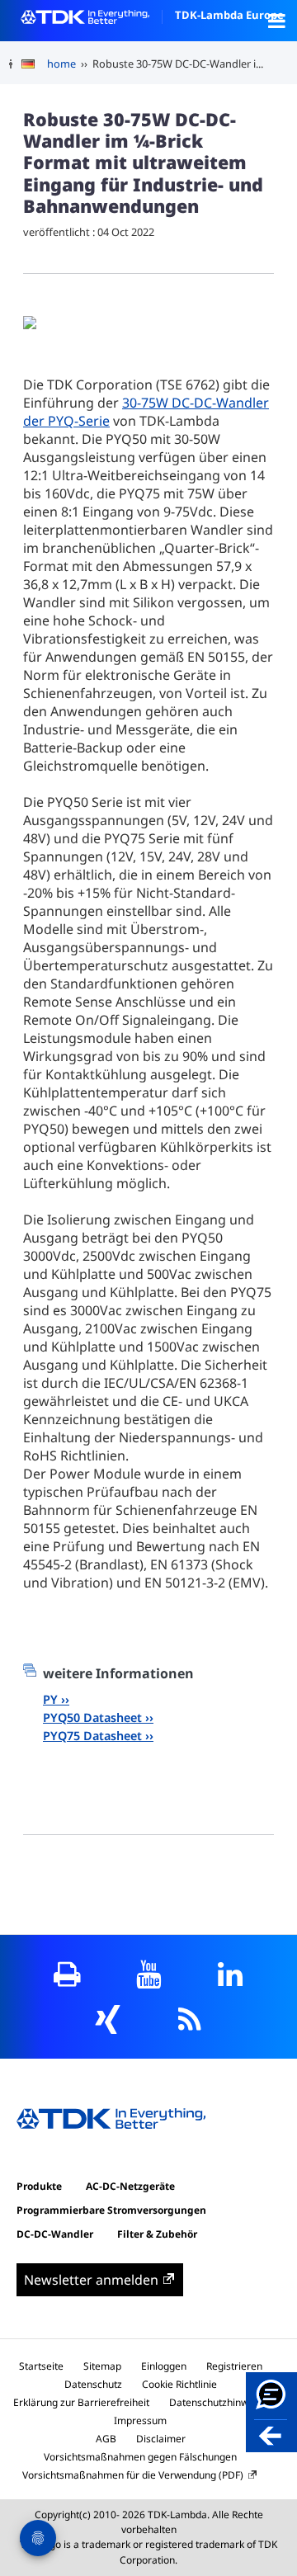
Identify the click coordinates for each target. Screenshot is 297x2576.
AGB (106, 2439)
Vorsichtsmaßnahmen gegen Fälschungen (140, 2457)
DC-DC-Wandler (55, 2234)
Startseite (41, 2366)
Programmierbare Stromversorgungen (111, 2210)
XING (108, 2019)
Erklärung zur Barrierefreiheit (81, 2402)
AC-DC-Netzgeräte (130, 2186)
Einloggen (164, 2366)
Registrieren (234, 2366)
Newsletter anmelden (91, 2280)
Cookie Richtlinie (179, 2384)
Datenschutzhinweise (218, 2402)
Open (276, 21)
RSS (189, 2019)
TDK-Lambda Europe (229, 15)
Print (67, 1974)
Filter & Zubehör (157, 2234)
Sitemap (102, 2366)
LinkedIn (231, 1974)
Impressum (140, 2420)
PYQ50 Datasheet (92, 1717)
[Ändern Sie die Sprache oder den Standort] (34, 64)
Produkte (39, 2186)
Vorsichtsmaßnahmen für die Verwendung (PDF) (133, 2475)
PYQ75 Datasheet (92, 1736)
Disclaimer (161, 2439)
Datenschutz (93, 2384)
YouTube (149, 1974)
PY (50, 1699)
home (61, 64)
